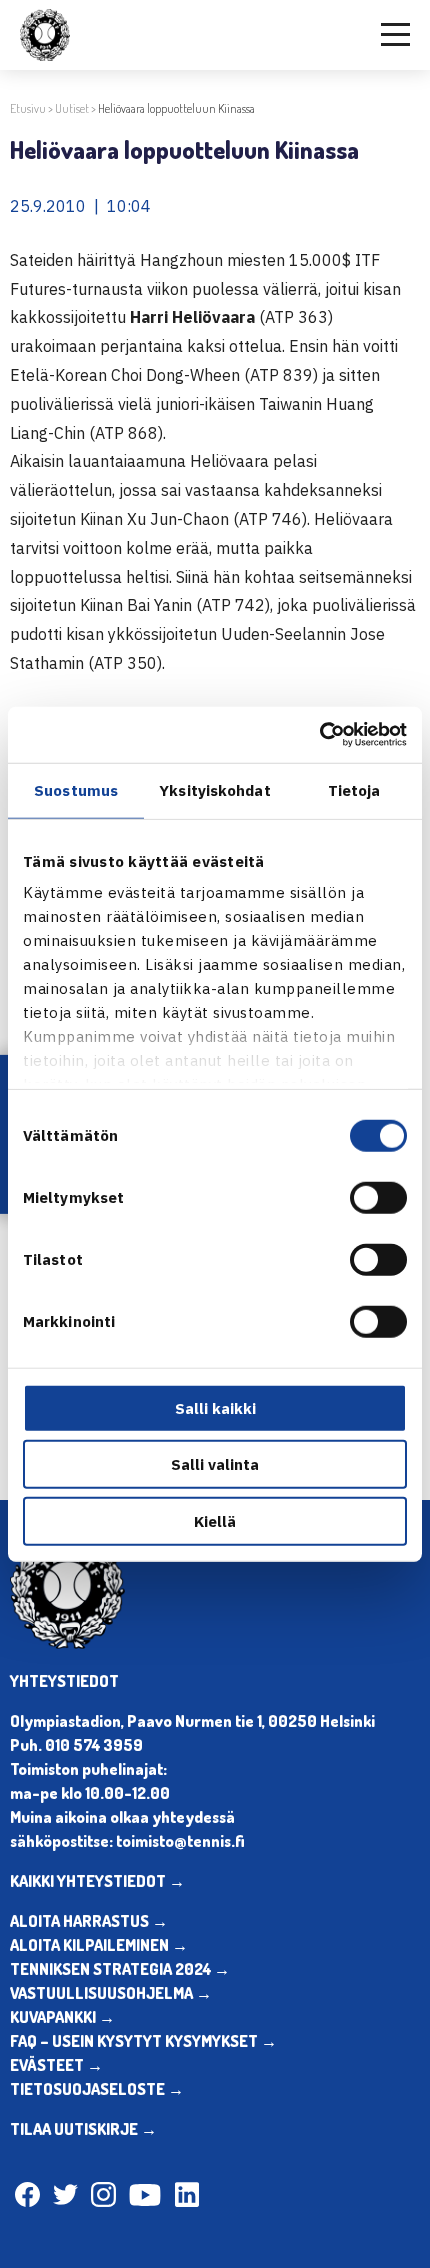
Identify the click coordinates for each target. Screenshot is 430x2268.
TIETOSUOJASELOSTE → (97, 2089)
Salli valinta (215, 1464)
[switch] (378, 1197)
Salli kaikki (215, 1407)
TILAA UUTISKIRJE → (83, 2129)
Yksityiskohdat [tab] (214, 789)
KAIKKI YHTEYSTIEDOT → (97, 1881)
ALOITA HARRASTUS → (89, 1921)
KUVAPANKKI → (62, 2017)
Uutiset (72, 108)
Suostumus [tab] (76, 789)
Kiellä (215, 1520)
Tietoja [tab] (354, 789)
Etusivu (28, 108)
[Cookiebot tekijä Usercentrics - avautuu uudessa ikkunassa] (319, 735)
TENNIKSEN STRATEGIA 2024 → (120, 1969)
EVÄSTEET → (56, 2065)
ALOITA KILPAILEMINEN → (99, 1945)
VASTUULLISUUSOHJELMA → (111, 1993)
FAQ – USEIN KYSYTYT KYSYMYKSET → (143, 2041)
